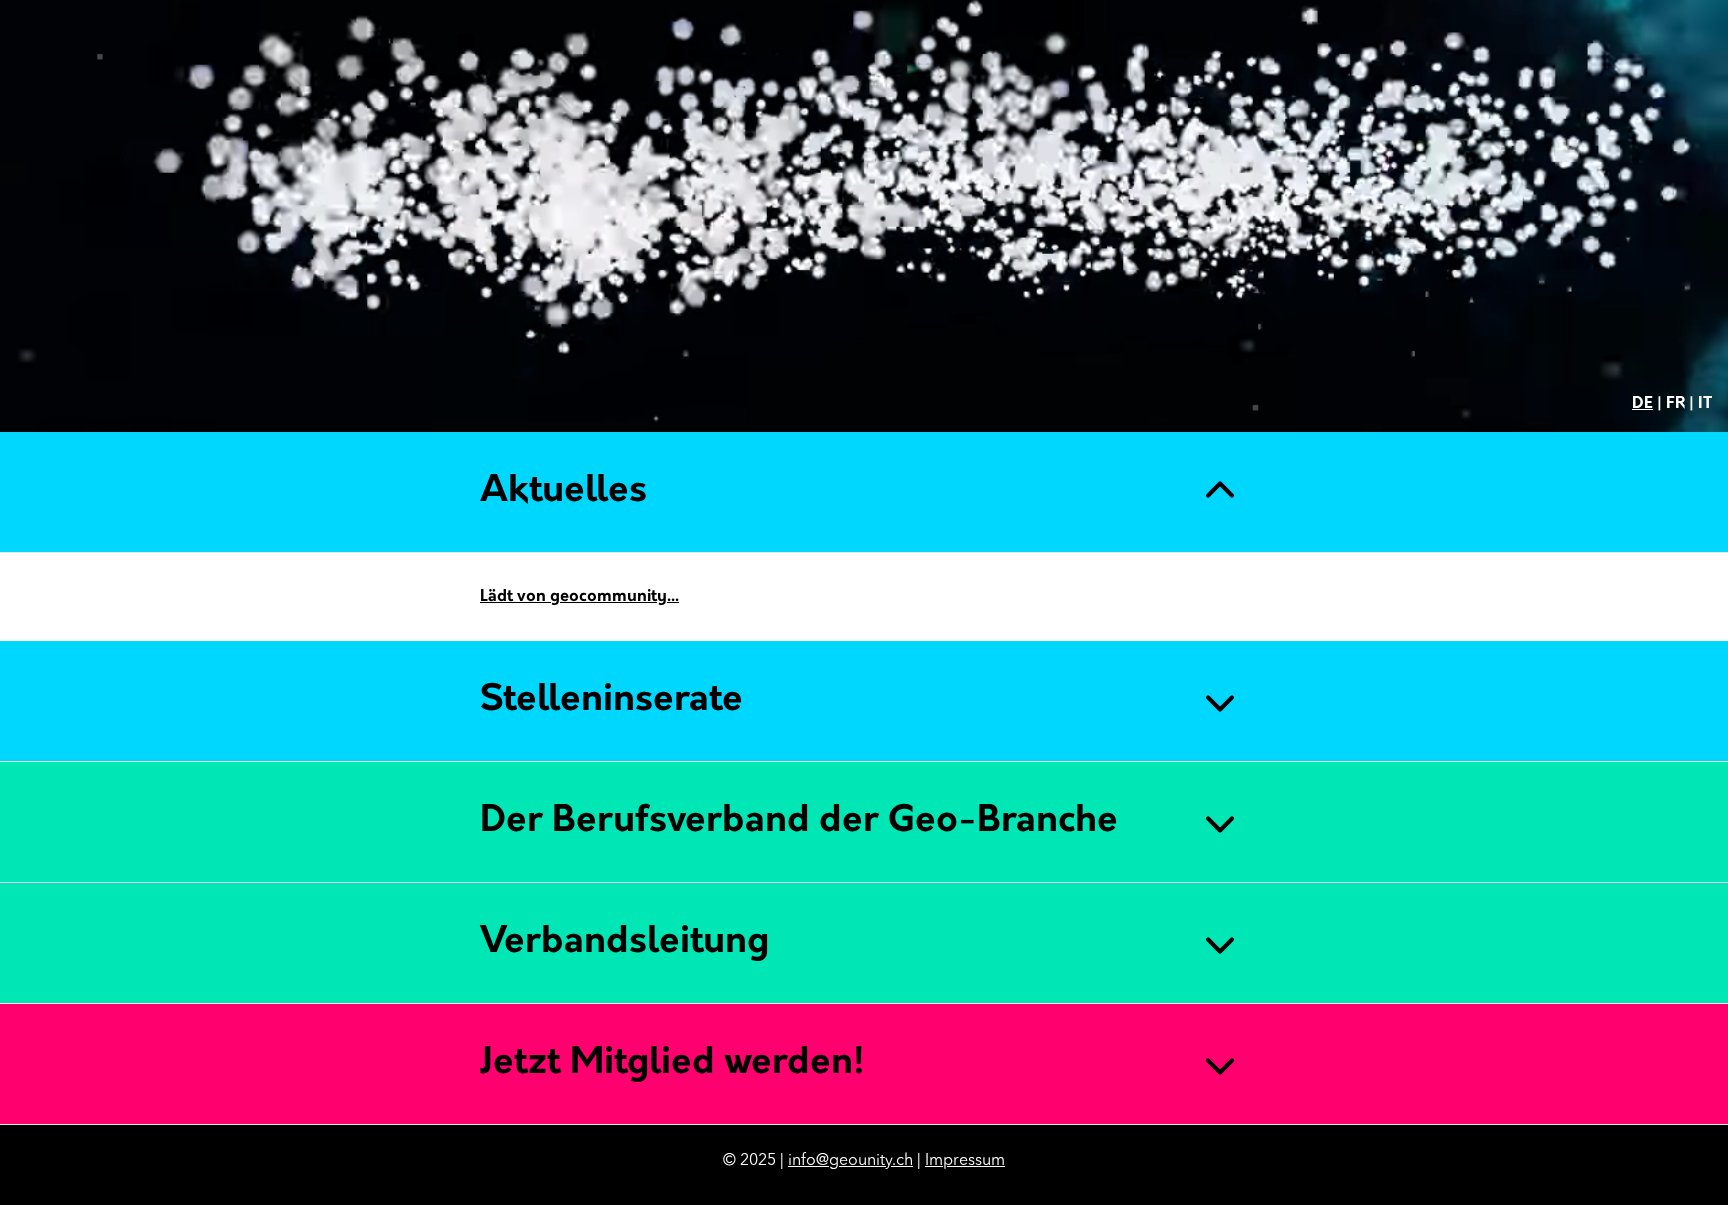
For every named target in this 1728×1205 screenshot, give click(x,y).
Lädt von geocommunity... (579, 597)
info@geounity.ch (850, 1161)
